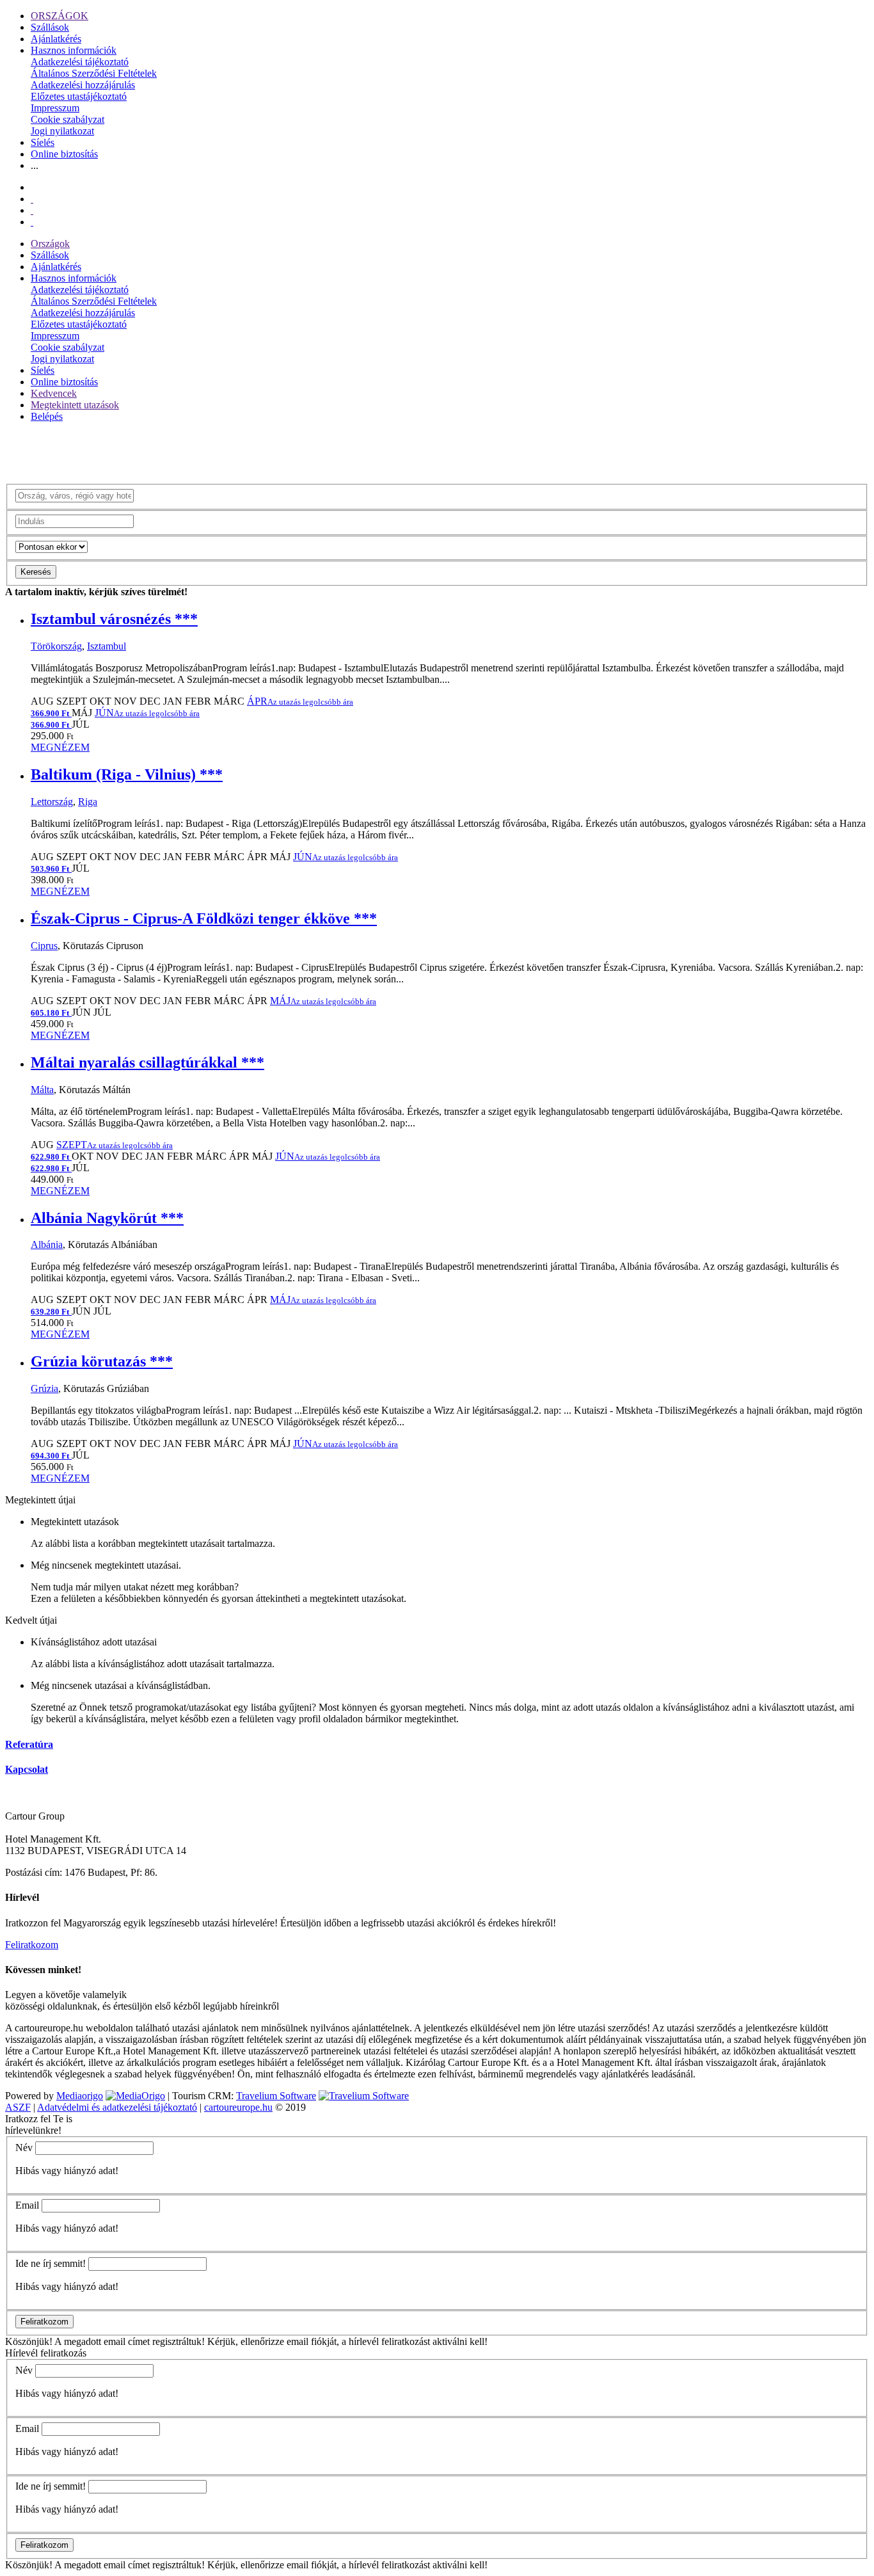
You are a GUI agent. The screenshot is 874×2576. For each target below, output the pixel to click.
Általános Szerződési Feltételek (94, 73)
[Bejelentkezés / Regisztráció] (32, 222)
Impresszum (55, 108)
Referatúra (29, 1744)
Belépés (47, 416)
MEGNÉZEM (60, 747)
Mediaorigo (80, 2096)
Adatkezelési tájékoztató (80, 62)
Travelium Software (276, 2096)
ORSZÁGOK (60, 16)
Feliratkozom (32, 1945)
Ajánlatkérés (56, 39)
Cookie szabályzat (68, 119)
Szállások (50, 27)
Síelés (43, 142)
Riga (88, 802)
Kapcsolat (27, 1769)
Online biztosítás (64, 154)
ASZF (18, 2107)
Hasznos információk (74, 50)
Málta (42, 1090)
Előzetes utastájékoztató (79, 96)
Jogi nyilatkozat (62, 131)
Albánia (47, 1244)
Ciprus (44, 946)
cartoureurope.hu (238, 2107)
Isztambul (107, 646)
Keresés (36, 572)
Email (27, 2205)
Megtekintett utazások (75, 405)
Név (24, 2148)
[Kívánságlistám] (32, 199)
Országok (50, 244)
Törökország (56, 646)
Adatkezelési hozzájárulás (83, 85)
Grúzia (44, 1388)
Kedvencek (54, 393)
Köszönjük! (29, 2341)
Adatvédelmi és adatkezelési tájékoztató (117, 2107)
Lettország (52, 802)
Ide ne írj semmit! (51, 2263)
